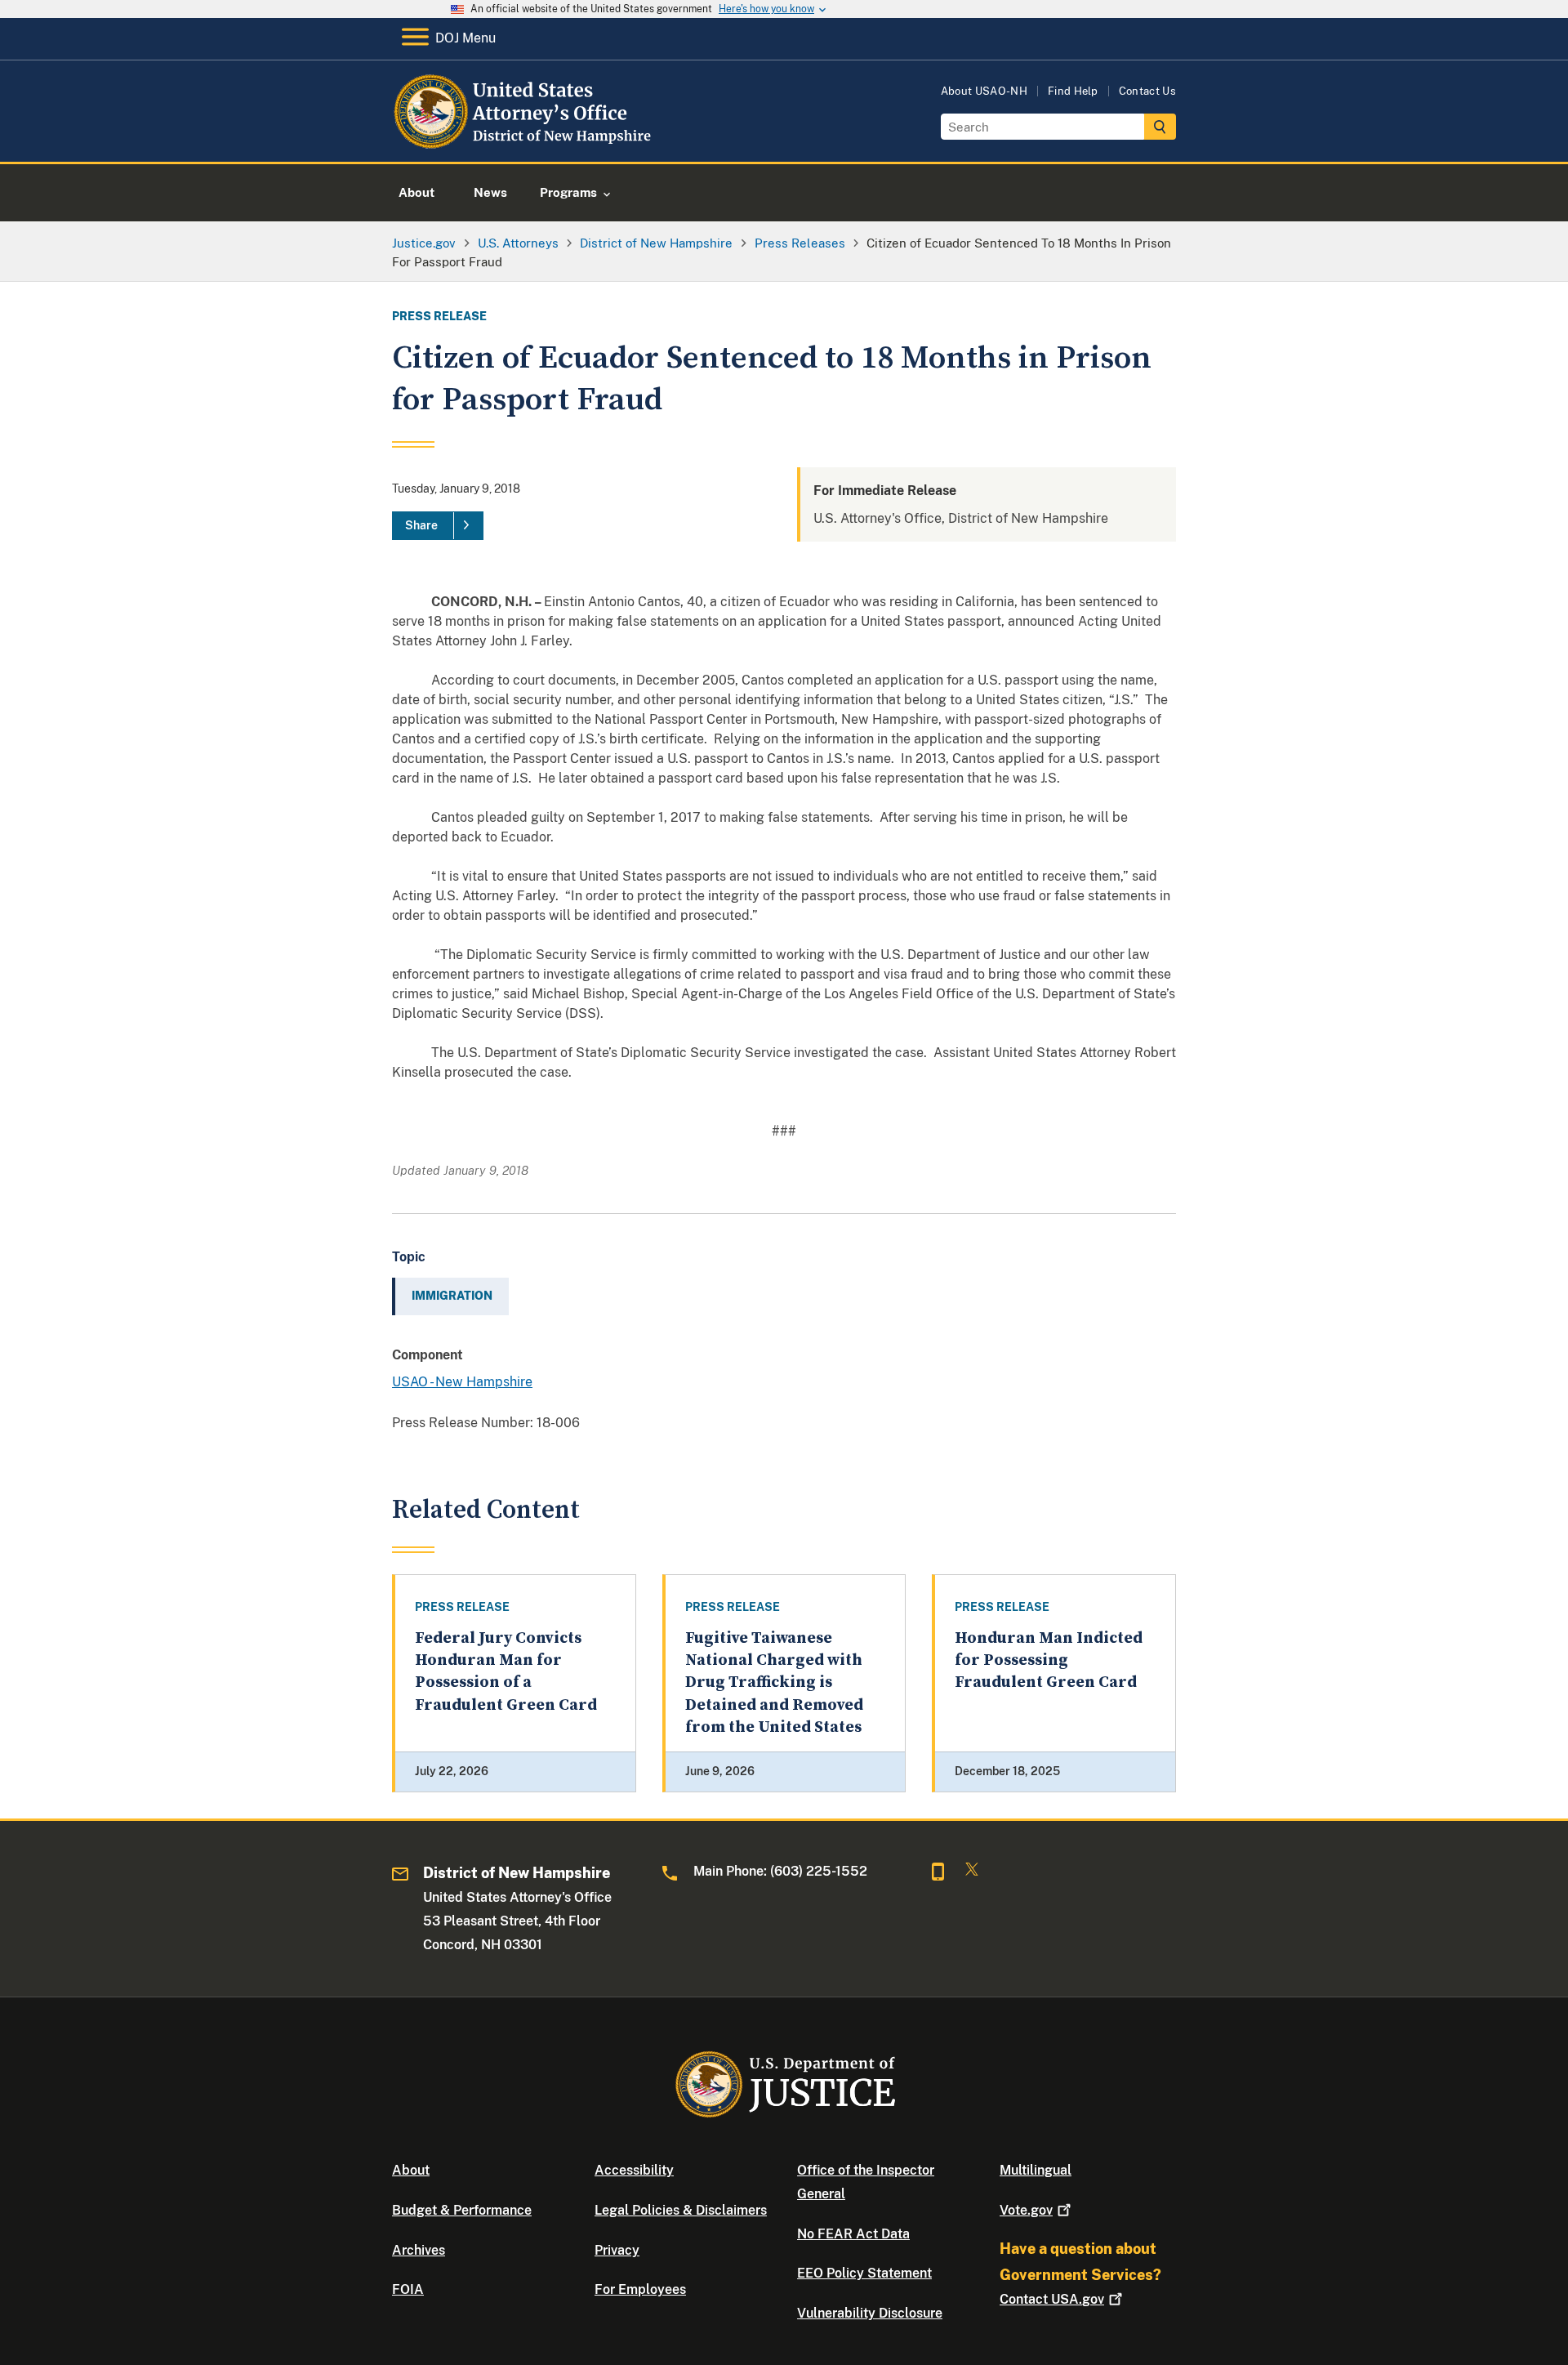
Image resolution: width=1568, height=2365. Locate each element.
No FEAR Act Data (853, 2234)
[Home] (525, 143)
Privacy (617, 2250)
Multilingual (1036, 2170)
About (411, 2170)
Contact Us (1147, 91)
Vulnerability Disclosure (870, 2313)
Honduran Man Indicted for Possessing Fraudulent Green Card (1049, 1661)
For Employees (640, 2289)
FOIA (408, 2289)
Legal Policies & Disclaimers (681, 2210)
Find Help (1073, 91)
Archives (419, 2250)
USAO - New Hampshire (462, 1382)
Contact (1052, 2299)
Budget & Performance (462, 2210)
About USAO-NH (984, 91)
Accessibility (634, 2170)
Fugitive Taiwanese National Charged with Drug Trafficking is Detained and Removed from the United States (774, 1683)
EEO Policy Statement (864, 2273)
